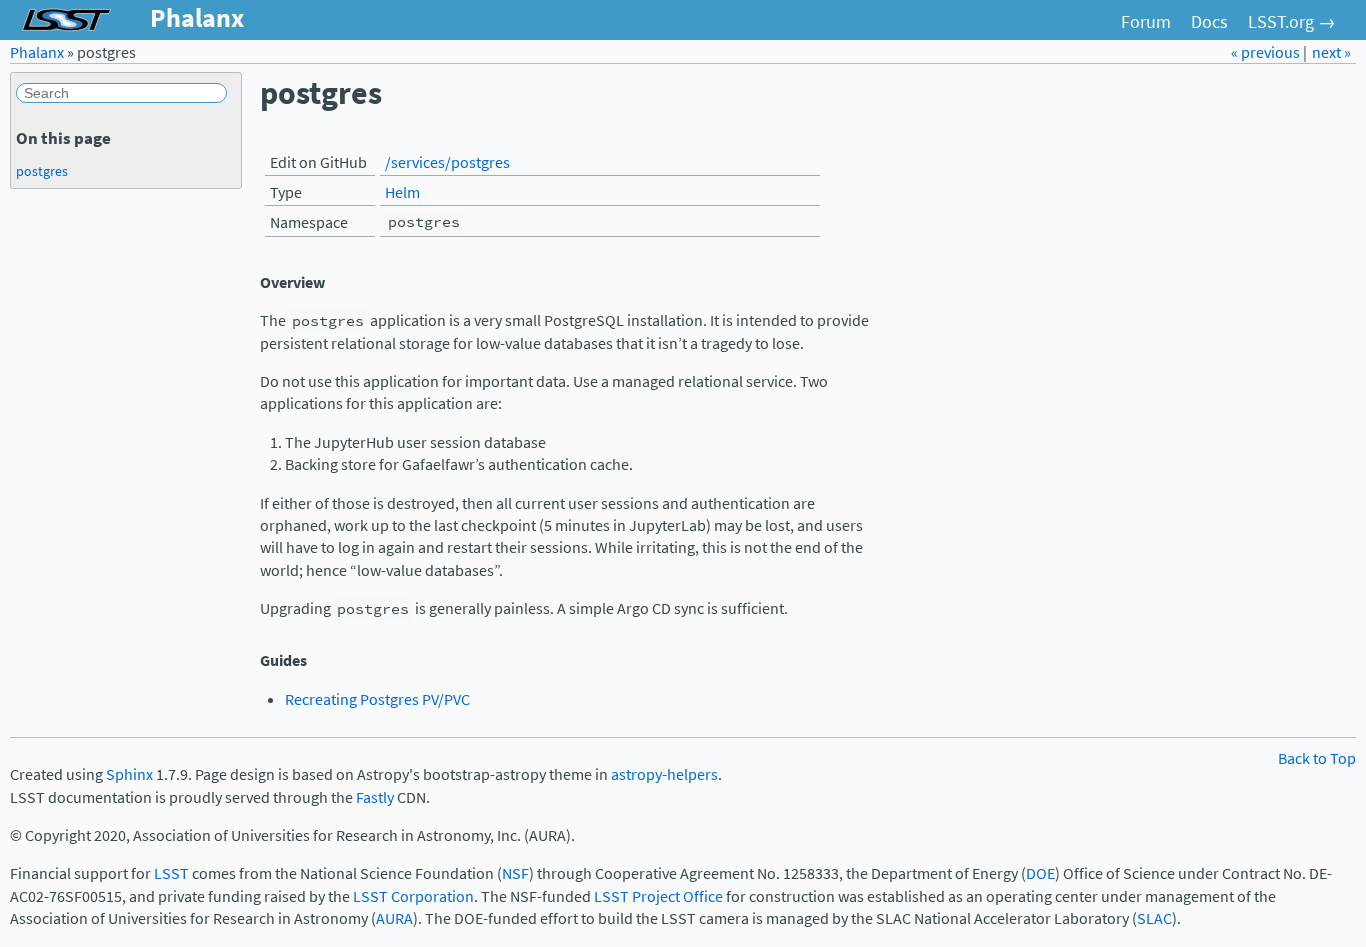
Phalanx (37, 52)
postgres (42, 171)
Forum (1146, 22)
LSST (171, 873)
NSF (515, 873)
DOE (1040, 873)
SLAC (1154, 918)
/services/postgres (447, 162)
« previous (1267, 52)
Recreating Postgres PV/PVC (377, 699)
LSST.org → (1292, 22)
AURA (394, 918)
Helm (402, 192)
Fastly (375, 797)
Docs (1209, 22)
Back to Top (1317, 758)
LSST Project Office (658, 896)
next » (1331, 52)
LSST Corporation (413, 896)
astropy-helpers (664, 774)
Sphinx (129, 774)
